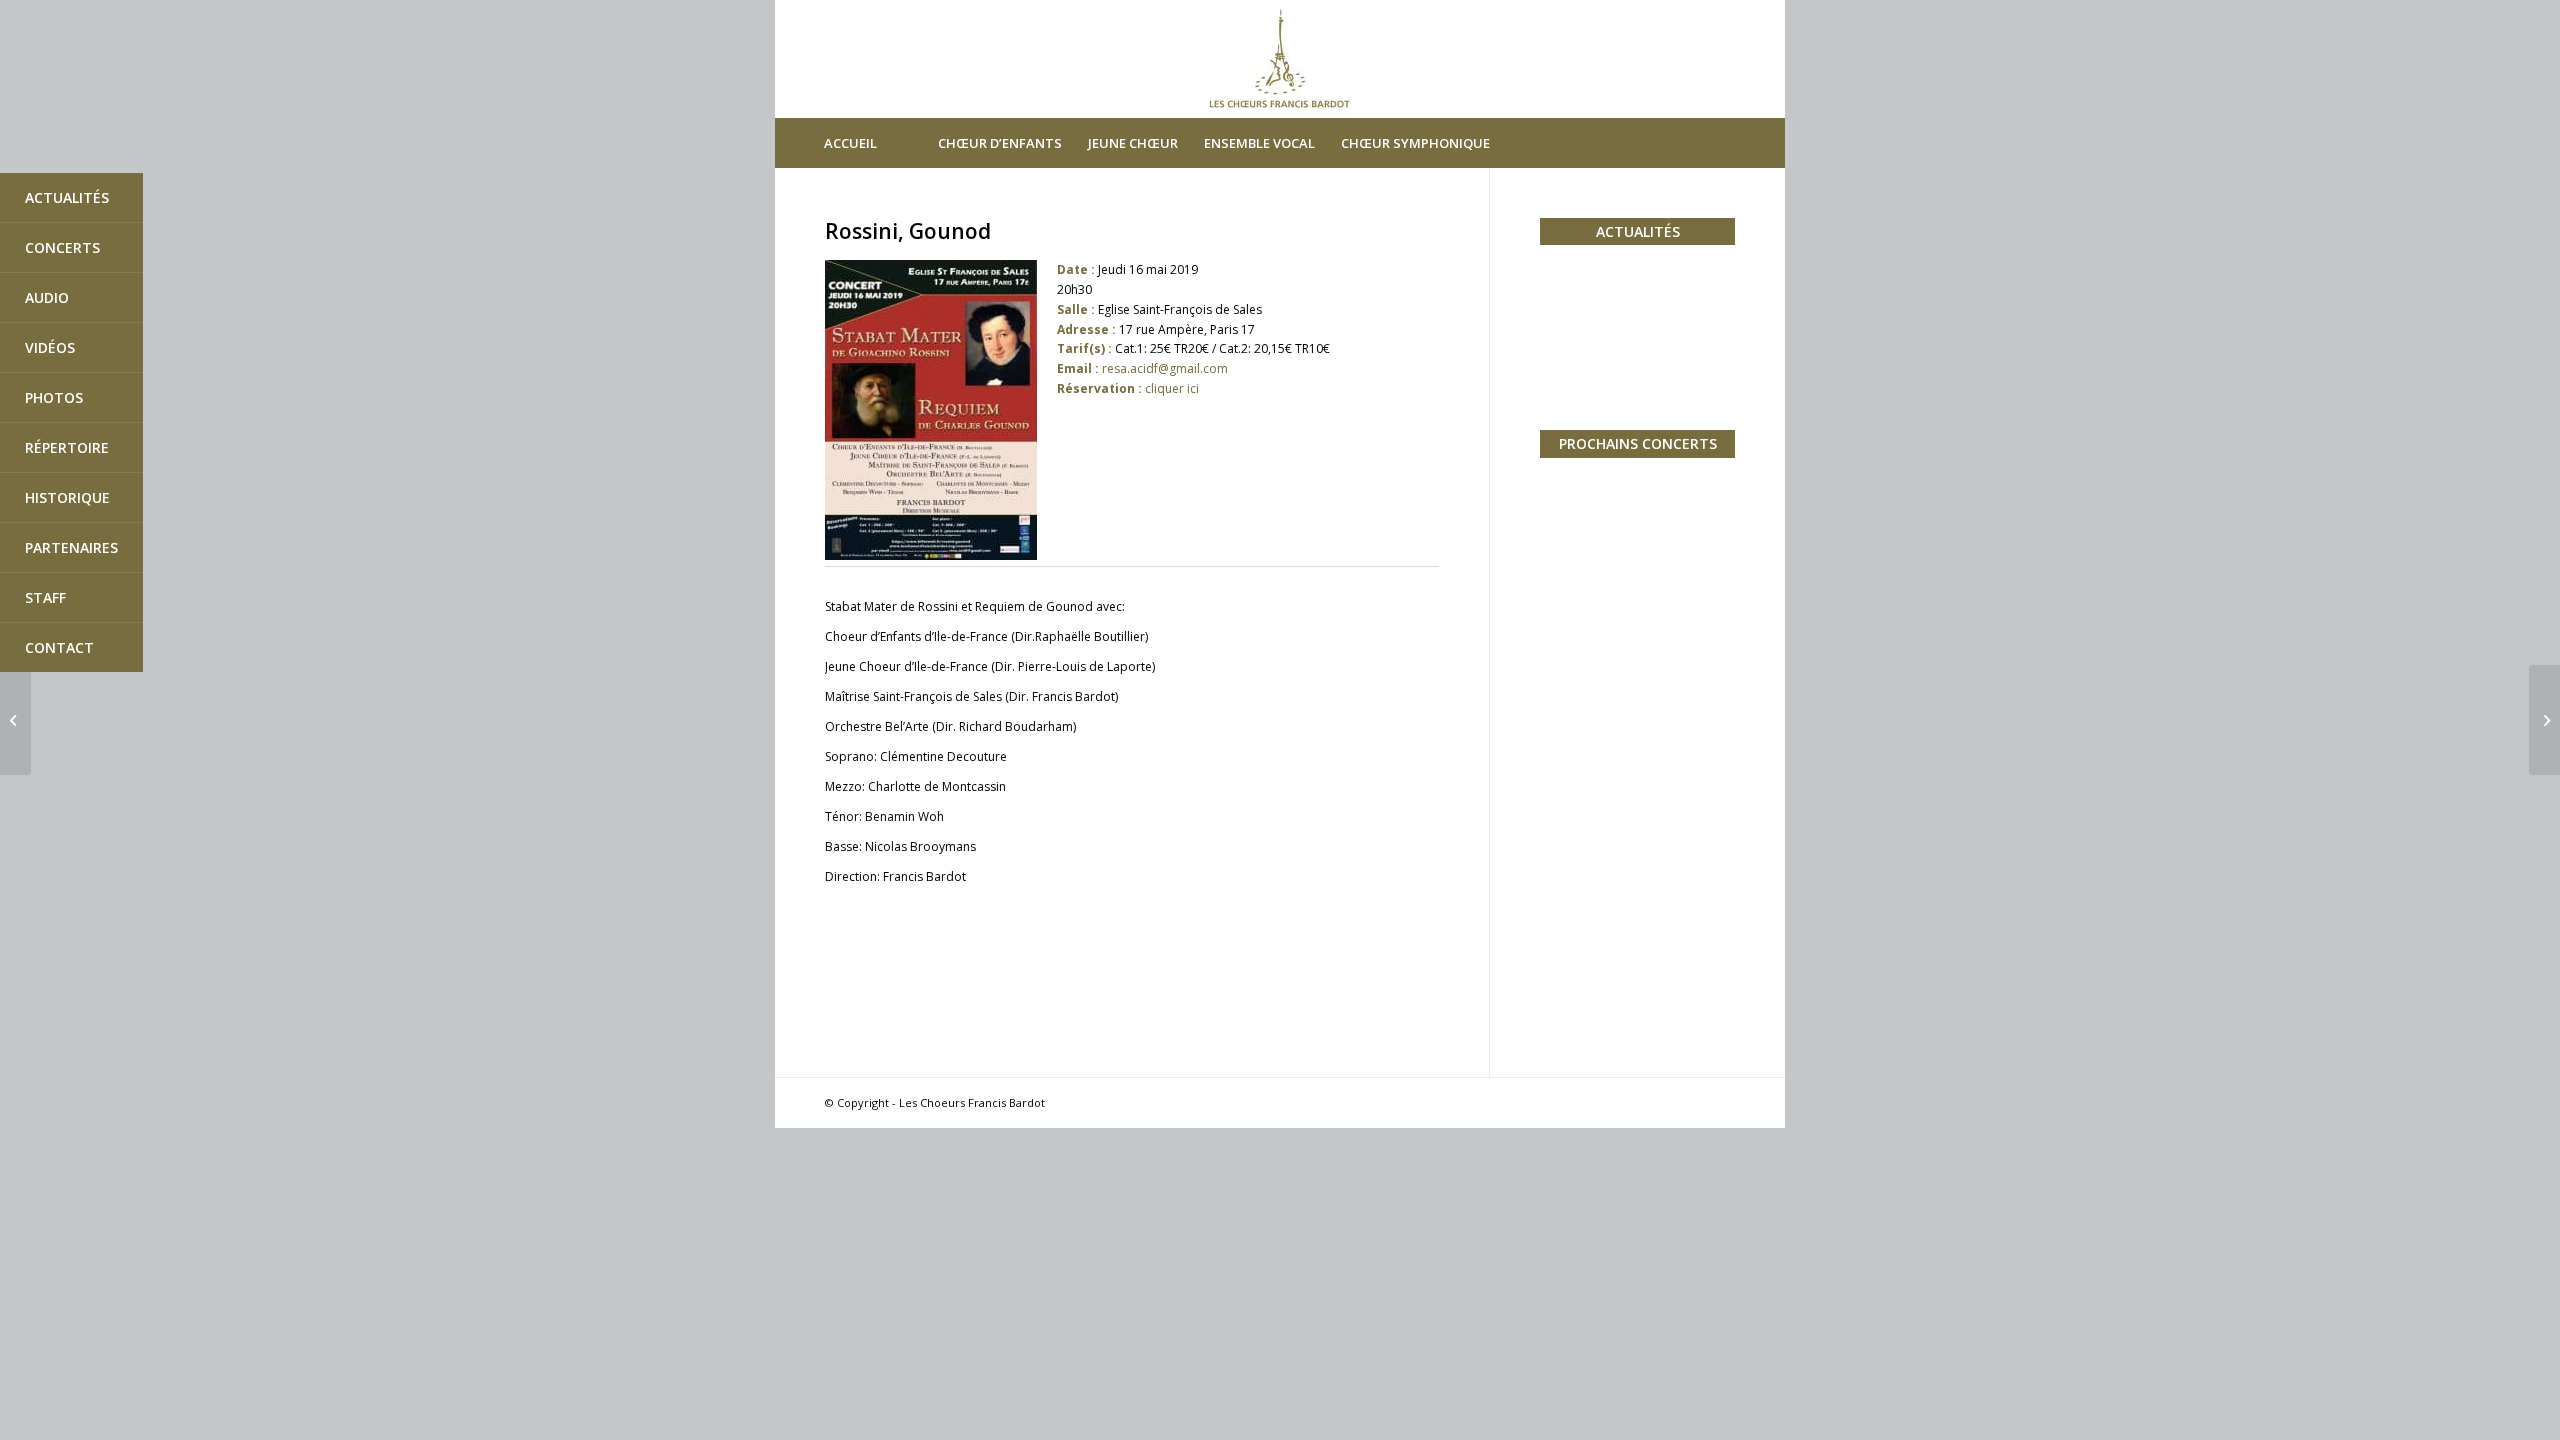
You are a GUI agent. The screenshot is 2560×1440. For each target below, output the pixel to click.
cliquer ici (1172, 388)
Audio (47, 297)
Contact (59, 647)
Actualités (67, 197)
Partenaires (71, 547)
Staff (45, 597)
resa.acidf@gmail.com (1165, 368)
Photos (54, 397)
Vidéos (50, 347)
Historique (67, 497)
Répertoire (67, 447)
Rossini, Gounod (908, 231)
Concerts (62, 247)
